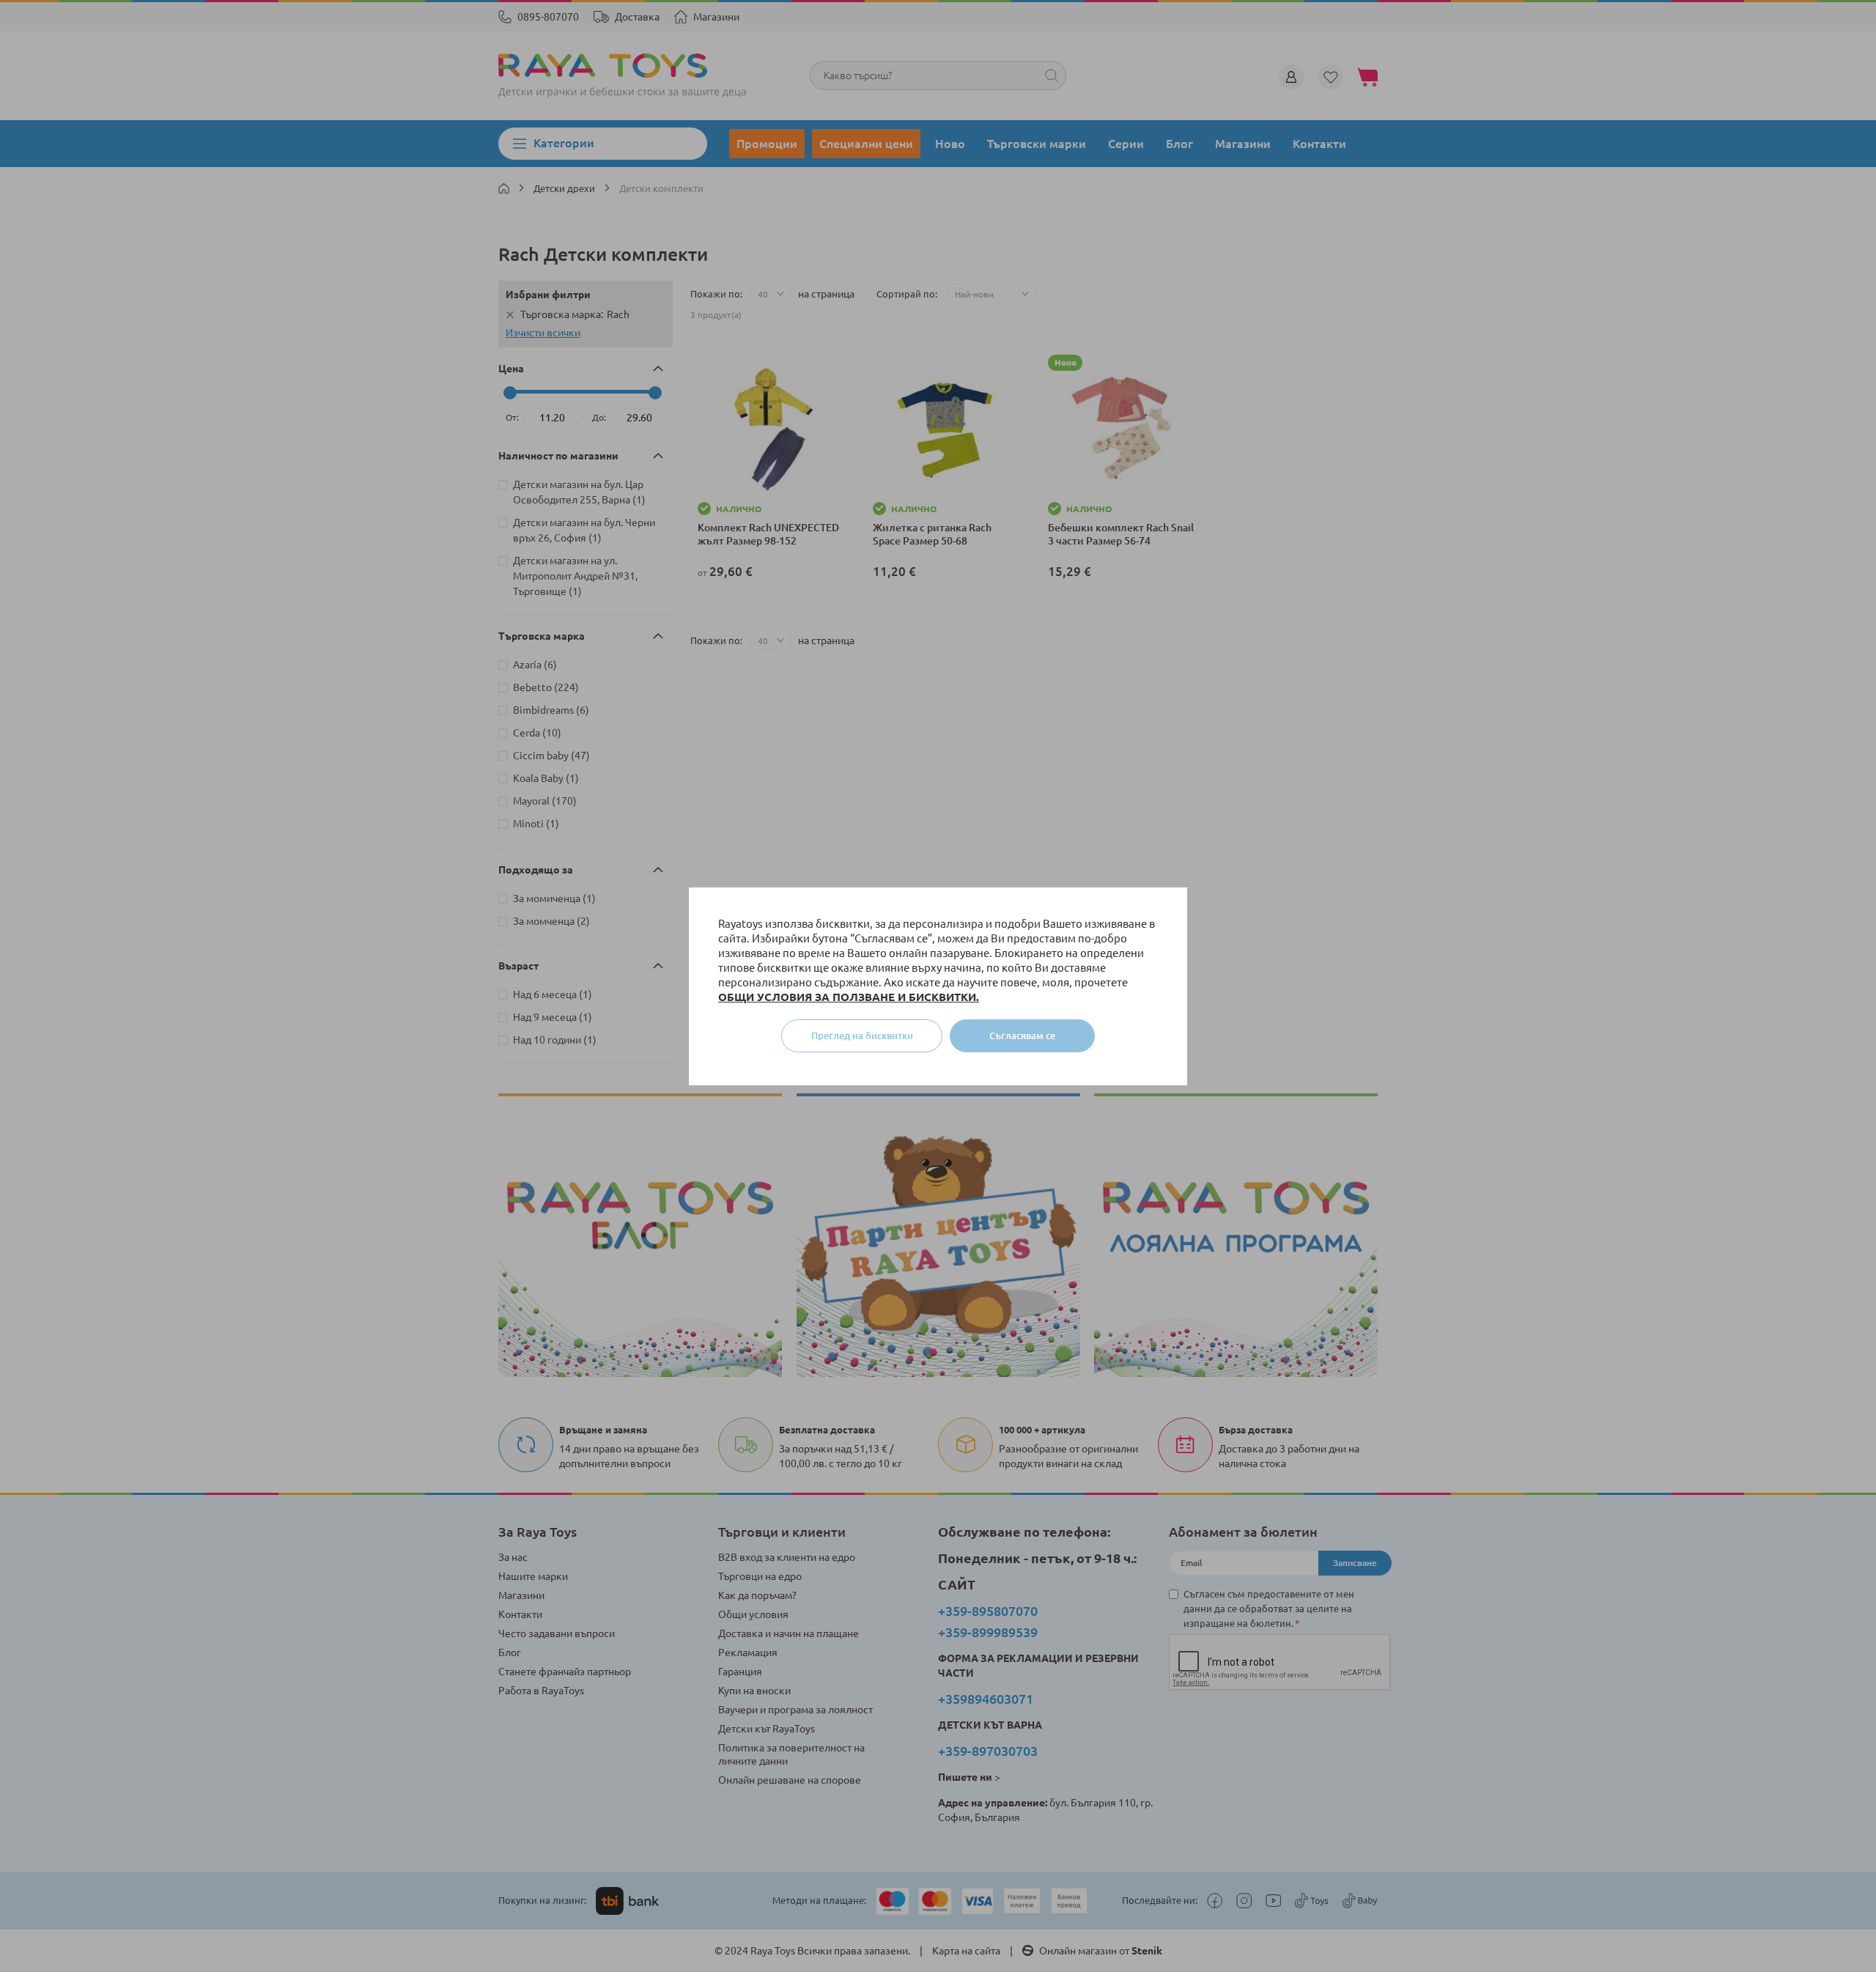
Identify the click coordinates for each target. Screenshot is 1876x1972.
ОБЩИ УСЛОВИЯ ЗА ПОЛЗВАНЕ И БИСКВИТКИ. (849, 997)
